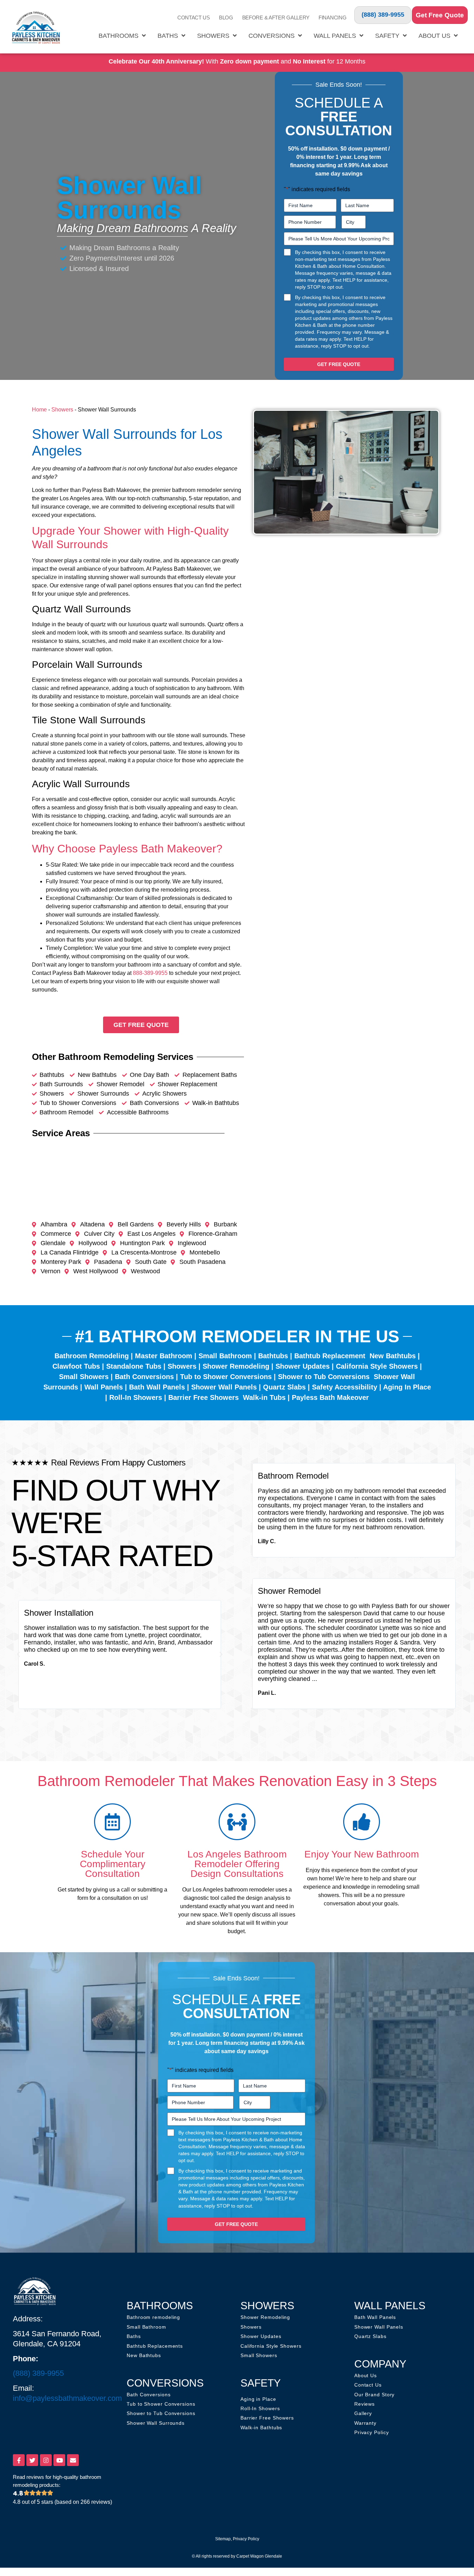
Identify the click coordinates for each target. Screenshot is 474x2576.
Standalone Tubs (134, 1366)
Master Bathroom (164, 1356)
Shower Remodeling (236, 1366)
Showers (213, 36)
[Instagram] (46, 2460)
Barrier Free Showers (204, 1397)
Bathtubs (273, 1356)
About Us (434, 36)
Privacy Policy (246, 2539)
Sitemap (223, 2539)
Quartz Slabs (284, 1387)
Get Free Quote (440, 15)
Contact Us (194, 18)
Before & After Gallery (276, 18)
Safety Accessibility (345, 1387)
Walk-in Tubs (264, 1397)
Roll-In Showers (136, 1397)
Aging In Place (407, 1387)
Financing (332, 18)
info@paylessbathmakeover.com (67, 2398)
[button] (18, 1655)
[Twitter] (32, 2460)
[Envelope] (73, 2460)
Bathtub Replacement (330, 1356)
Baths (168, 36)
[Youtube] (59, 2460)
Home (39, 410)
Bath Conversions (144, 1377)
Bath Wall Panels (157, 1387)
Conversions (272, 36)
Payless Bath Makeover (330, 1397)
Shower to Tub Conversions (324, 1377)
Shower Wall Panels (224, 1387)
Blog (226, 18)
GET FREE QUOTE (339, 364)
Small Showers (84, 1377)
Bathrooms (118, 36)
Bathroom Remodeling (92, 1356)
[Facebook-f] (19, 2460)
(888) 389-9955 (383, 15)
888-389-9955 (150, 973)
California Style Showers (377, 1366)
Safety (387, 36)
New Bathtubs (393, 1356)
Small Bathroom (225, 1356)
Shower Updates (303, 1366)
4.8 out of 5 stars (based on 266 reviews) (62, 2502)
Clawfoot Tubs (76, 1366)
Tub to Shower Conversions (226, 1377)
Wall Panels (335, 36)
